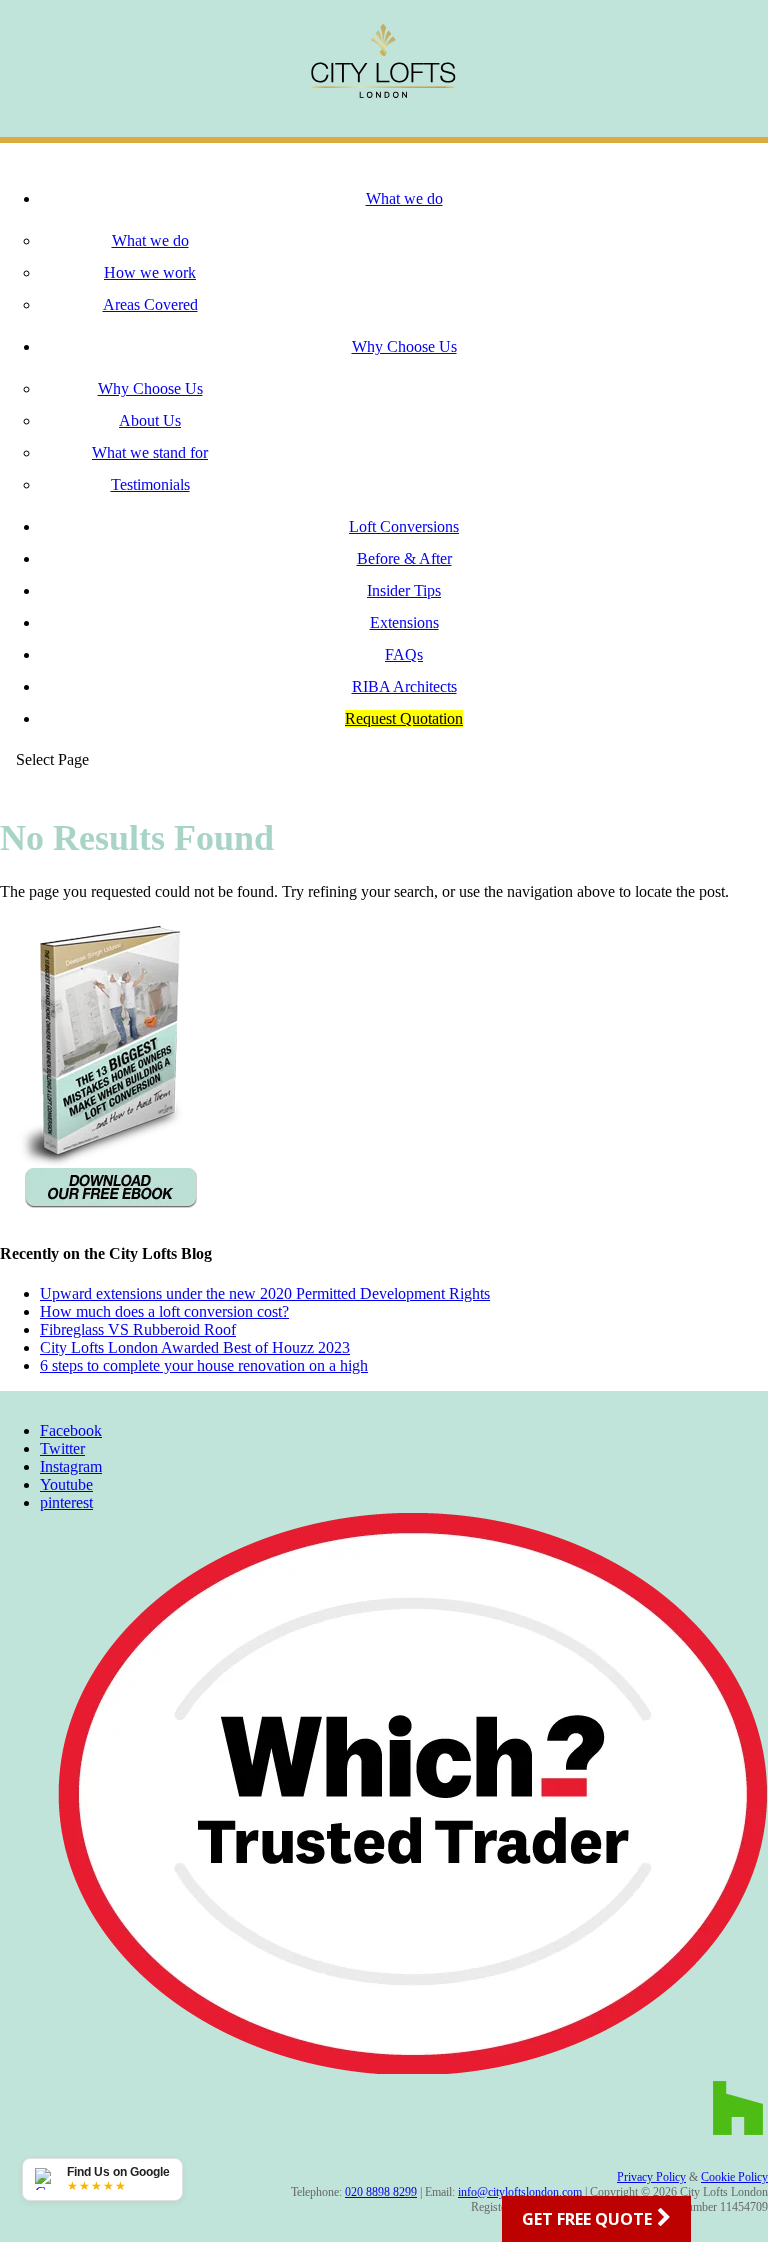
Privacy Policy (651, 2177)
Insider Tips (404, 590)
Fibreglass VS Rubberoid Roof (138, 1329)
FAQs (404, 654)
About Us (150, 420)
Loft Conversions (404, 526)
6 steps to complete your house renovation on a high (204, 1365)
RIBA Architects (404, 686)
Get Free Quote (587, 2219)
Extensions (404, 622)
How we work (150, 272)
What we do (404, 198)
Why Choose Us (404, 346)
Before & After (404, 558)
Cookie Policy (734, 2177)
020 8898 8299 (381, 2192)
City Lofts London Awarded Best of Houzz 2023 (195, 1347)
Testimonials (150, 484)
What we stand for (150, 452)
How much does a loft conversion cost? (164, 1311)
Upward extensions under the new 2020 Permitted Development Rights (265, 1293)
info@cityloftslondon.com (520, 2192)
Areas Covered (150, 304)
